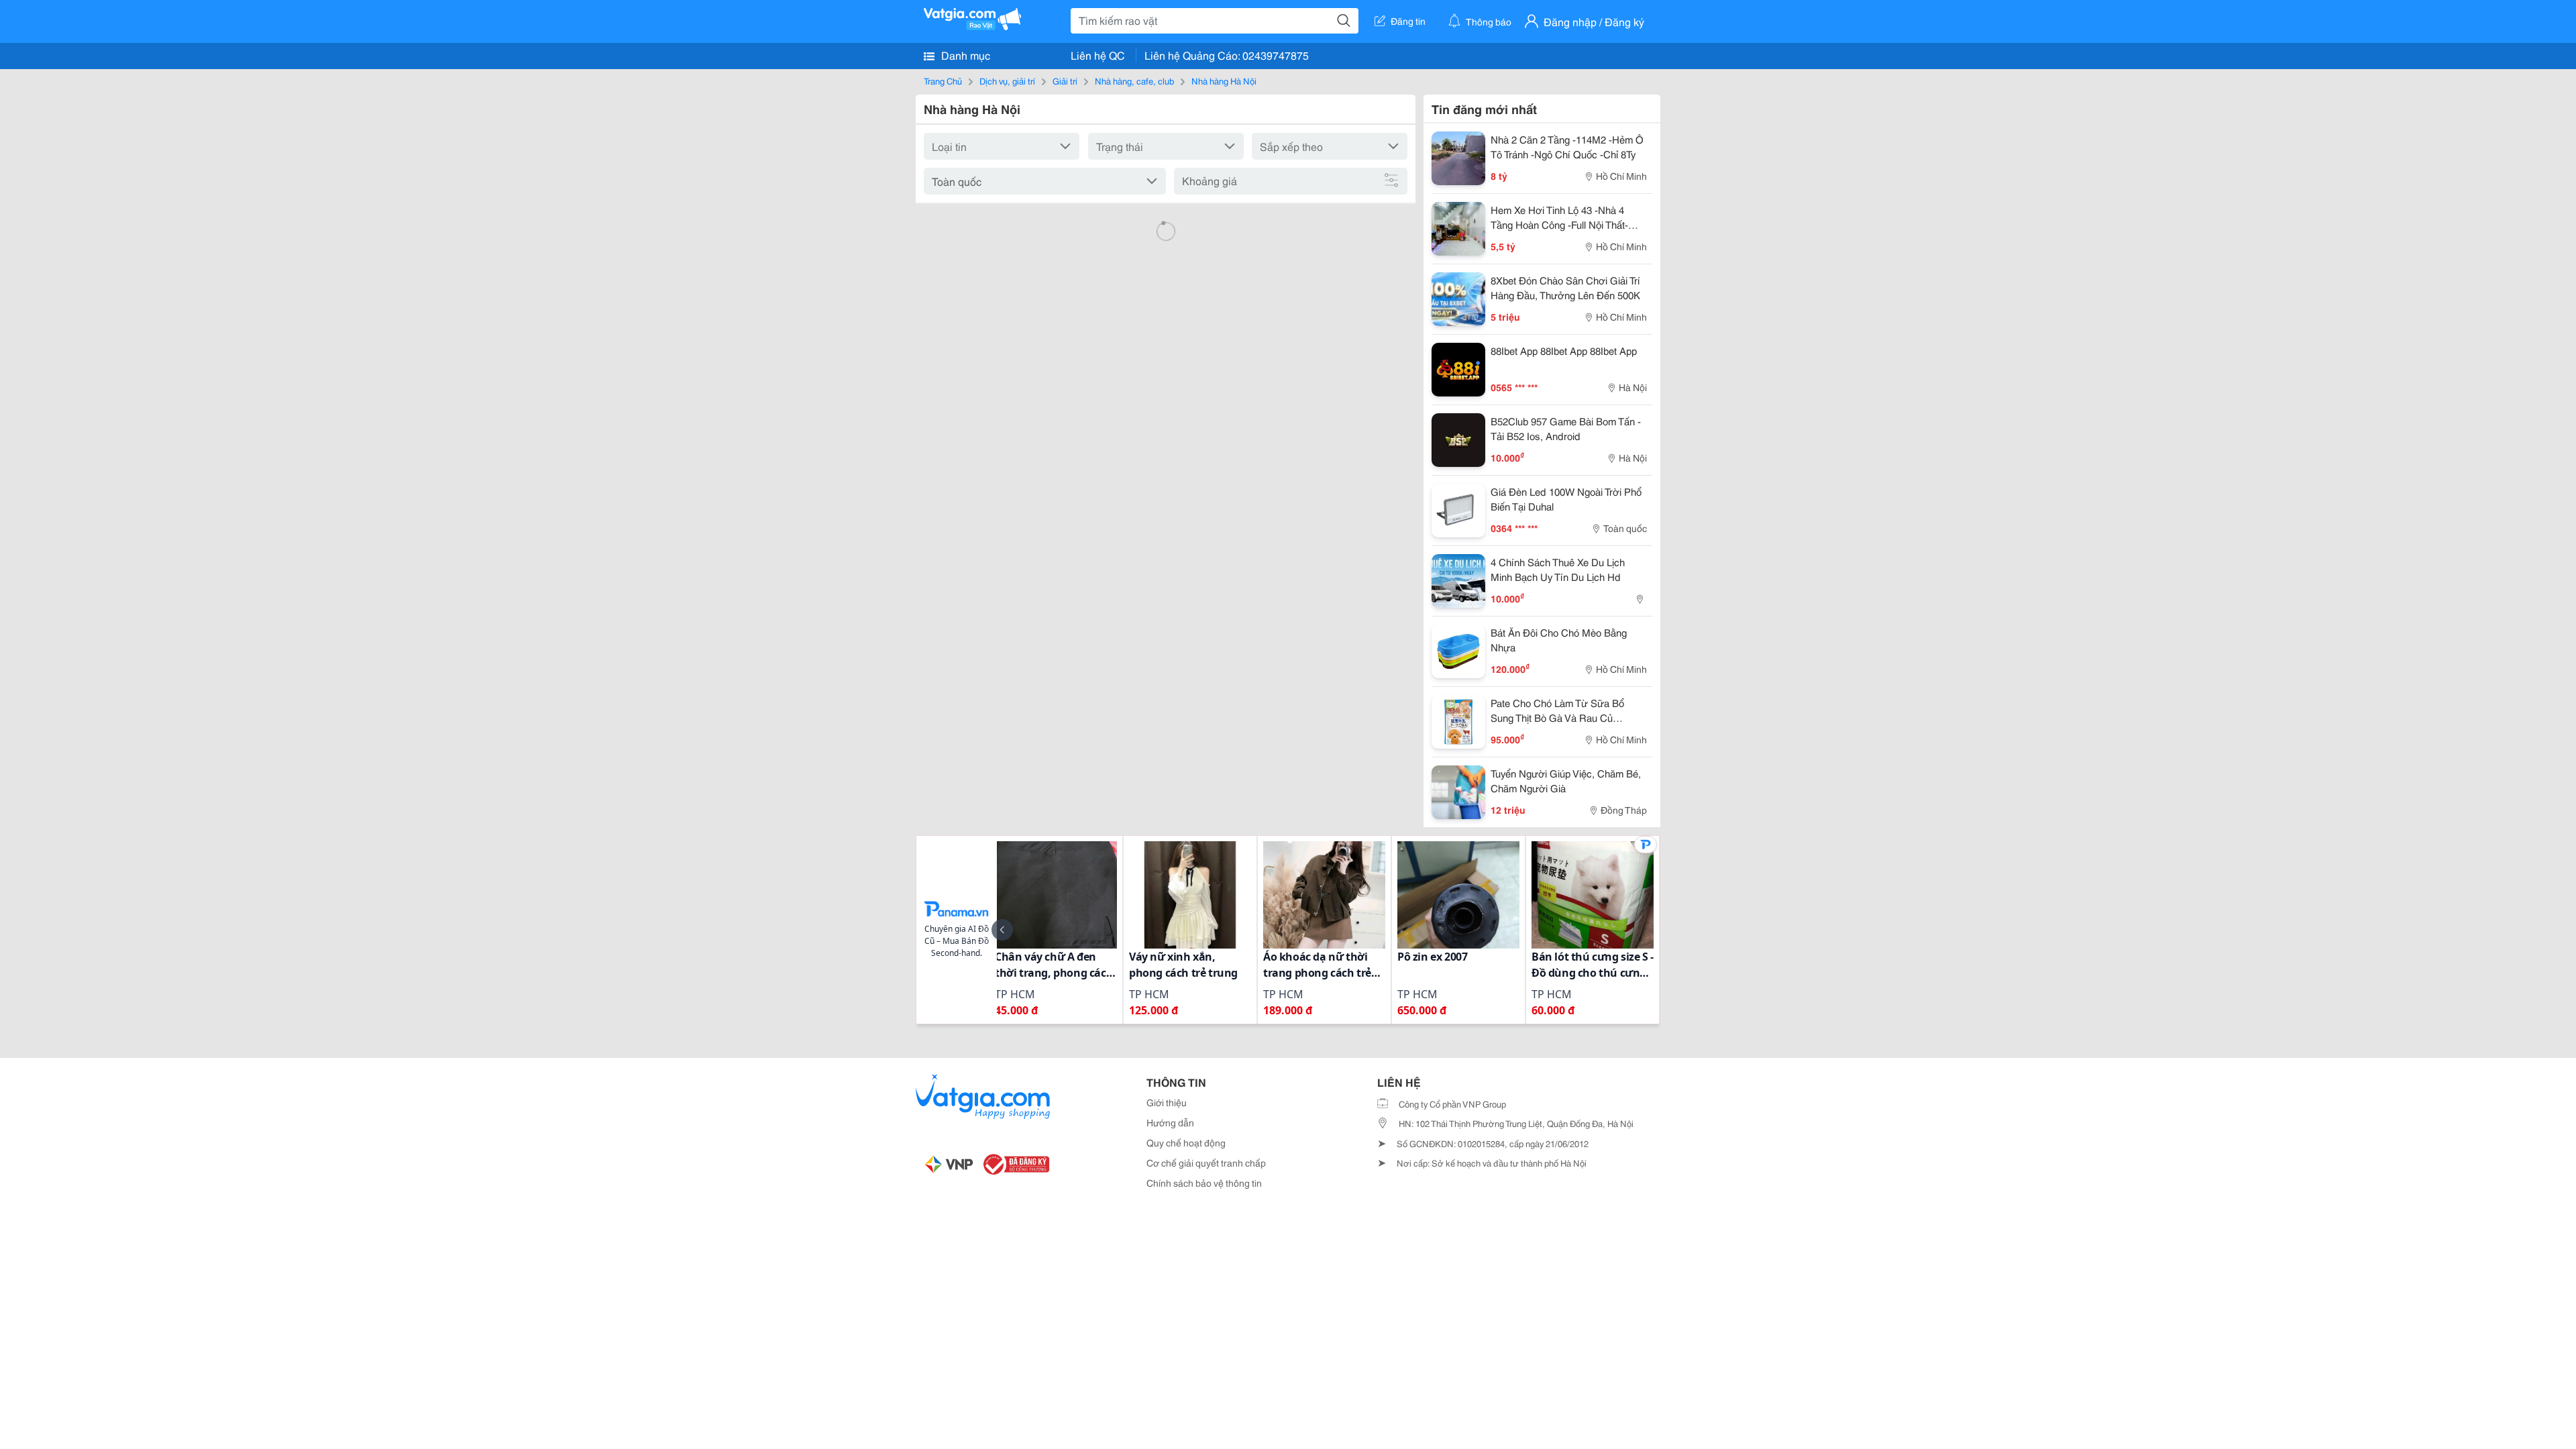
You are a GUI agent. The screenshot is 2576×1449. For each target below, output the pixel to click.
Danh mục (964, 55)
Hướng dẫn (1170, 1122)
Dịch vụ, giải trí (1007, 80)
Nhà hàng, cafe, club (1134, 80)
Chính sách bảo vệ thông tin (1204, 1183)
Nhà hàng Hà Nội (1224, 80)
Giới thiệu (1167, 1102)
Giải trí (1065, 80)
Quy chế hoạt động (1186, 1142)
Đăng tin (1408, 21)
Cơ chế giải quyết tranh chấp (1206, 1163)
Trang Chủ (943, 80)
